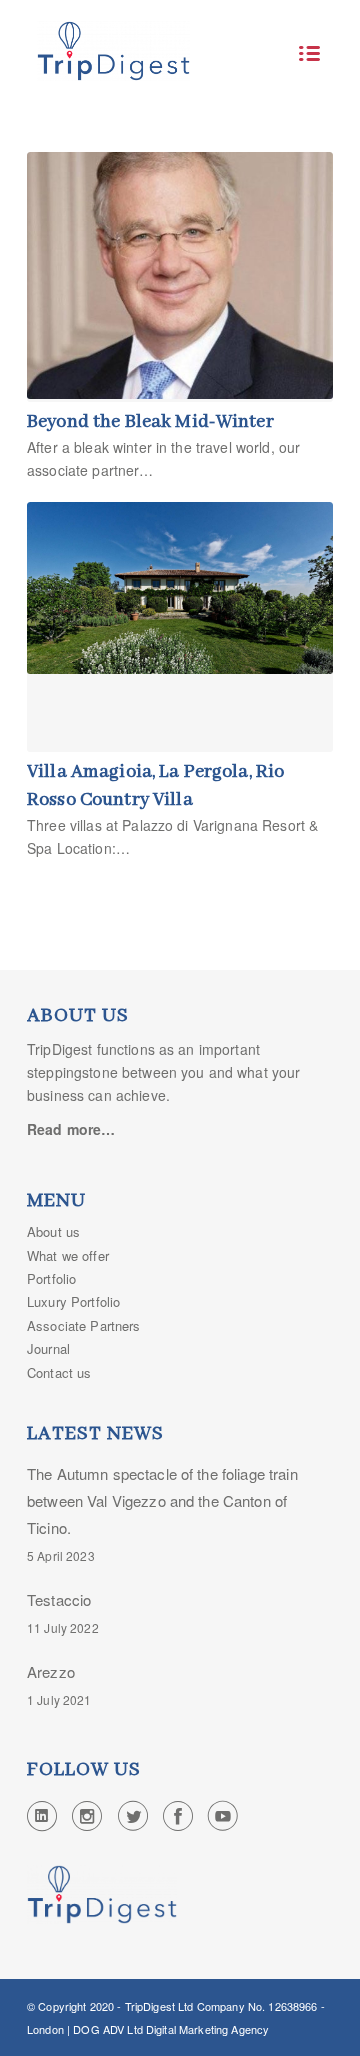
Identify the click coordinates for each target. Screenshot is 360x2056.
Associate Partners (84, 1325)
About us (53, 1231)
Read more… (71, 1129)
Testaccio (59, 1599)
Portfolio (51, 1278)
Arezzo (51, 1671)
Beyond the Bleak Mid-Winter (150, 422)
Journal (48, 1348)
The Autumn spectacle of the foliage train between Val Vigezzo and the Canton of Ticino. (162, 1500)
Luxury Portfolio (73, 1301)
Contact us (59, 1372)
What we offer (68, 1255)
